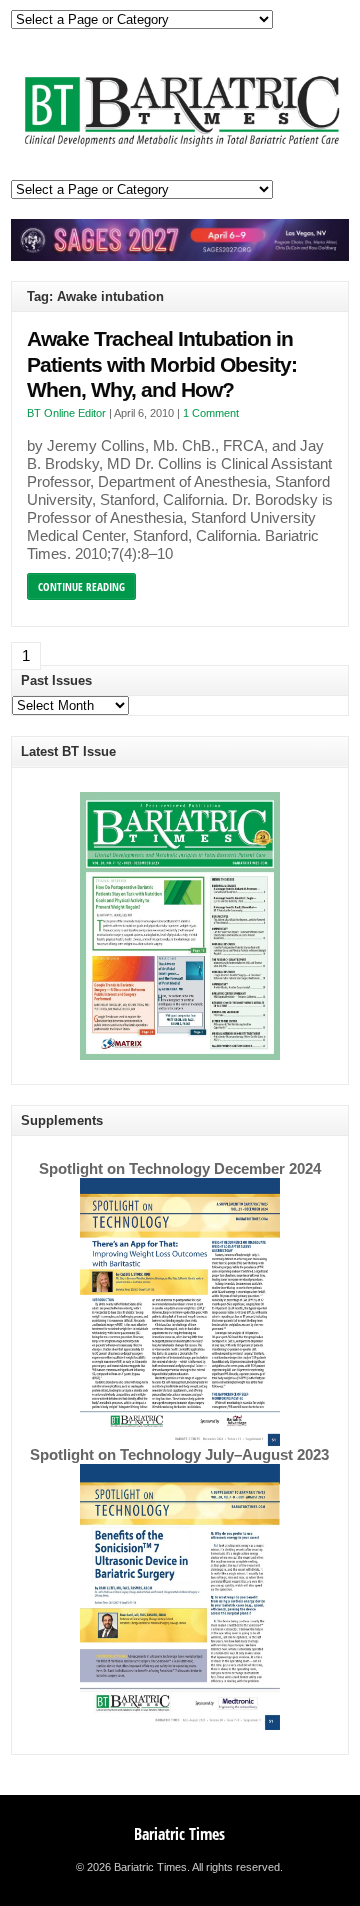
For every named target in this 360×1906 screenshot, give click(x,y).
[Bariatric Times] (180, 146)
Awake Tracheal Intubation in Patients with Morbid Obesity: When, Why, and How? (162, 364)
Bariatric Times (179, 1834)
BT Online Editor (66, 413)
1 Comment (211, 413)
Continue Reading (81, 586)
